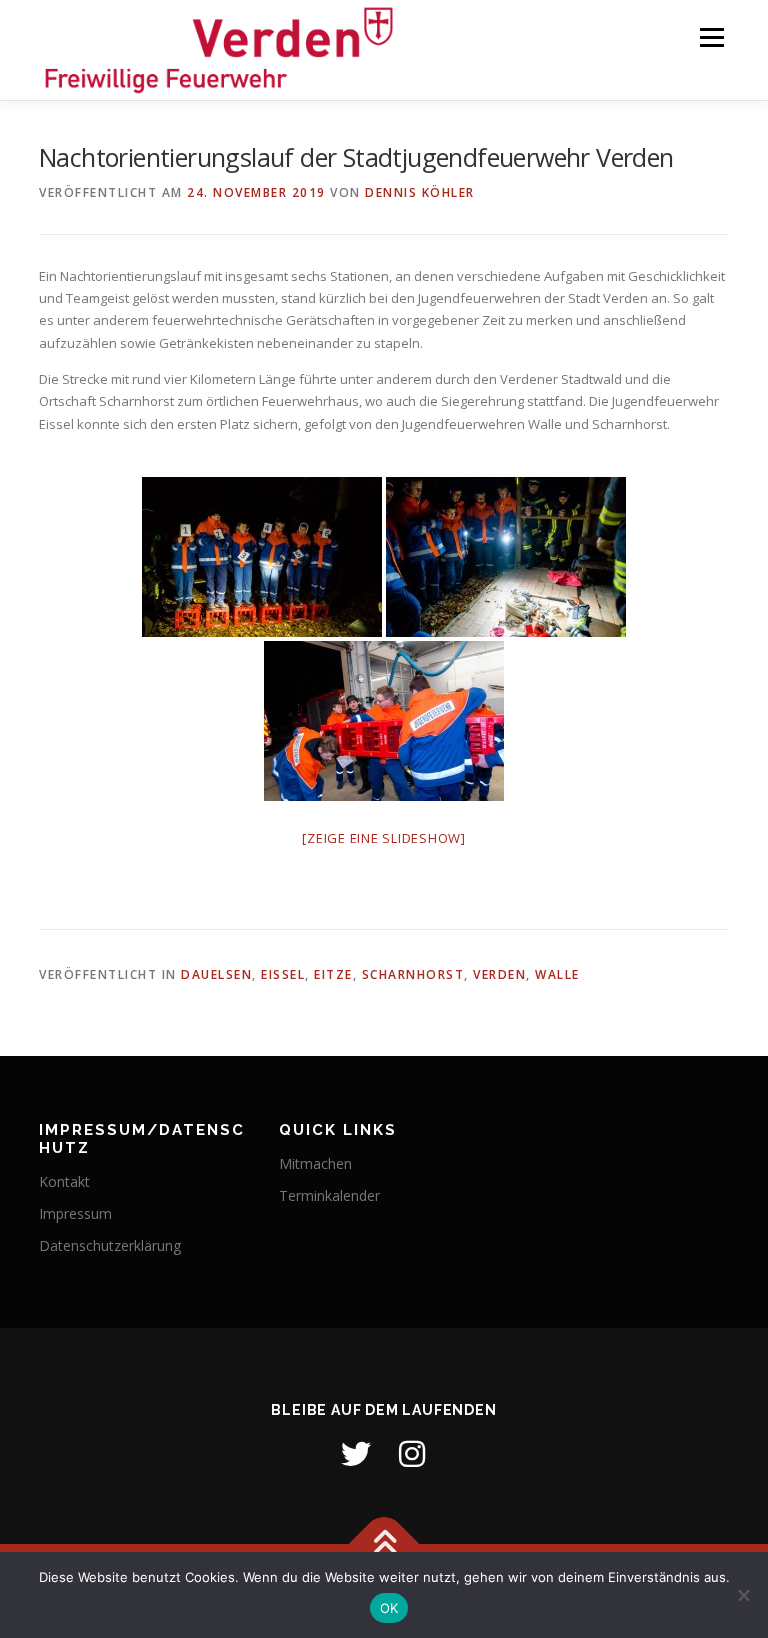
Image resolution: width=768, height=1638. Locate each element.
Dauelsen (216, 974)
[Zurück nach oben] (384, 1543)
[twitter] (356, 1454)
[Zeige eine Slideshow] (384, 838)
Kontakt (64, 1181)
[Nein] (743, 1595)
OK (389, 1608)
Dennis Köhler (420, 192)
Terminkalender (329, 1195)
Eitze (333, 974)
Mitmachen (315, 1163)
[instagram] (412, 1454)
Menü (711, 37)
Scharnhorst (413, 974)
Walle (557, 974)
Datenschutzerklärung (110, 1245)
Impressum (75, 1213)
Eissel (283, 974)
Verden (499, 974)
